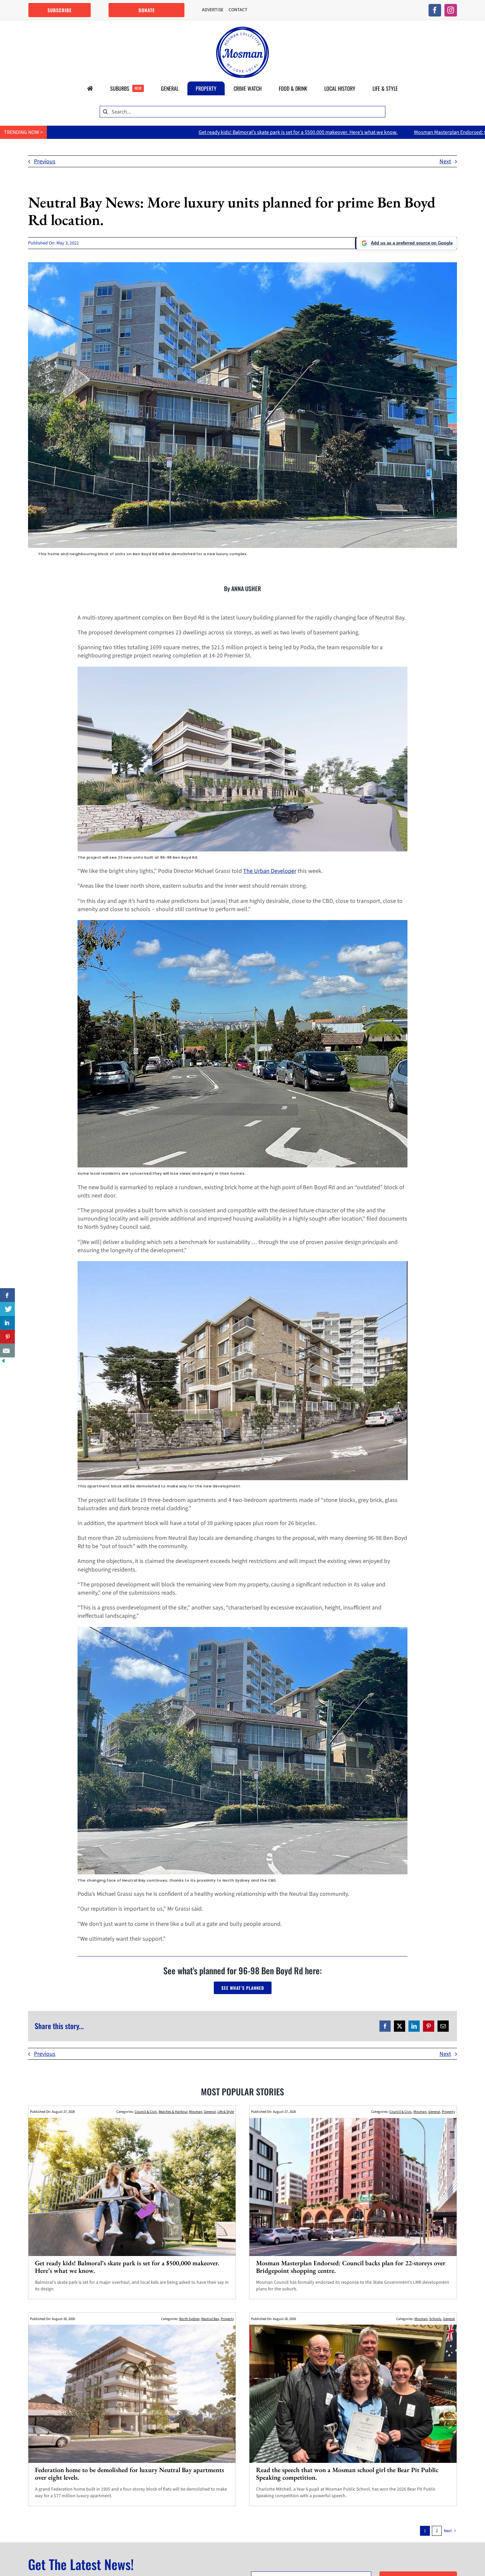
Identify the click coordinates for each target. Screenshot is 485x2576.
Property (448, 2112)
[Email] (443, 2026)
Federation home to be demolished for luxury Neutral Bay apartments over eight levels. (129, 2474)
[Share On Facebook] (7, 1295)
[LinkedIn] (414, 2026)
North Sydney (189, 2319)
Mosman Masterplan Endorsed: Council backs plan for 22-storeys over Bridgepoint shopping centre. (312, 132)
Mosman (196, 2112)
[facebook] (435, 10)
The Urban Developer (270, 871)
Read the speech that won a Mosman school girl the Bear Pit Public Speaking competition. (347, 2474)
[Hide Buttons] (3, 1362)
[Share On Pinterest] (7, 1337)
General (210, 2112)
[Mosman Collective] (242, 30)
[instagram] (451, 10)
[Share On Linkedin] (7, 1323)
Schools (435, 2319)
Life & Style (226, 2112)
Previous (45, 161)
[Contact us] (7, 1351)
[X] (400, 2026)
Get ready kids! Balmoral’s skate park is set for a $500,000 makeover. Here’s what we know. (127, 2267)
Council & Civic (146, 2112)
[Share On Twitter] (7, 1309)
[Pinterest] (429, 2026)
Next (445, 161)
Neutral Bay (210, 2319)
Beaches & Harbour (173, 2112)
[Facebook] (385, 2026)
